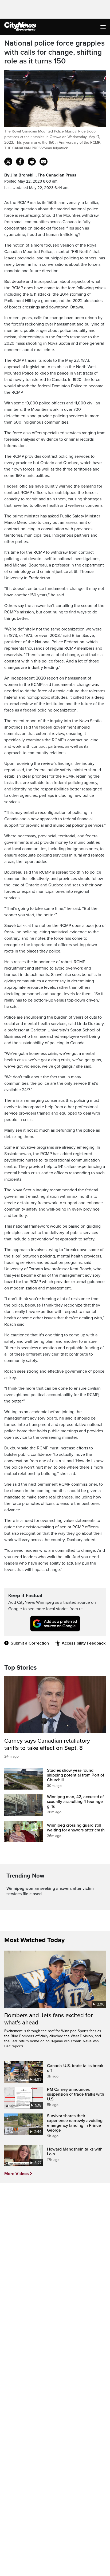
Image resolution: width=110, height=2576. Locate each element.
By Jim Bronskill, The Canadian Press (40, 175)
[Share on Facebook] (20, 162)
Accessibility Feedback (84, 1643)
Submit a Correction (30, 1643)
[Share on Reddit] (32, 162)
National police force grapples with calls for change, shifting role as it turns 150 (54, 52)
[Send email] (44, 162)
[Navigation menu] (104, 27)
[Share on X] (8, 162)
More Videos (17, 2174)
